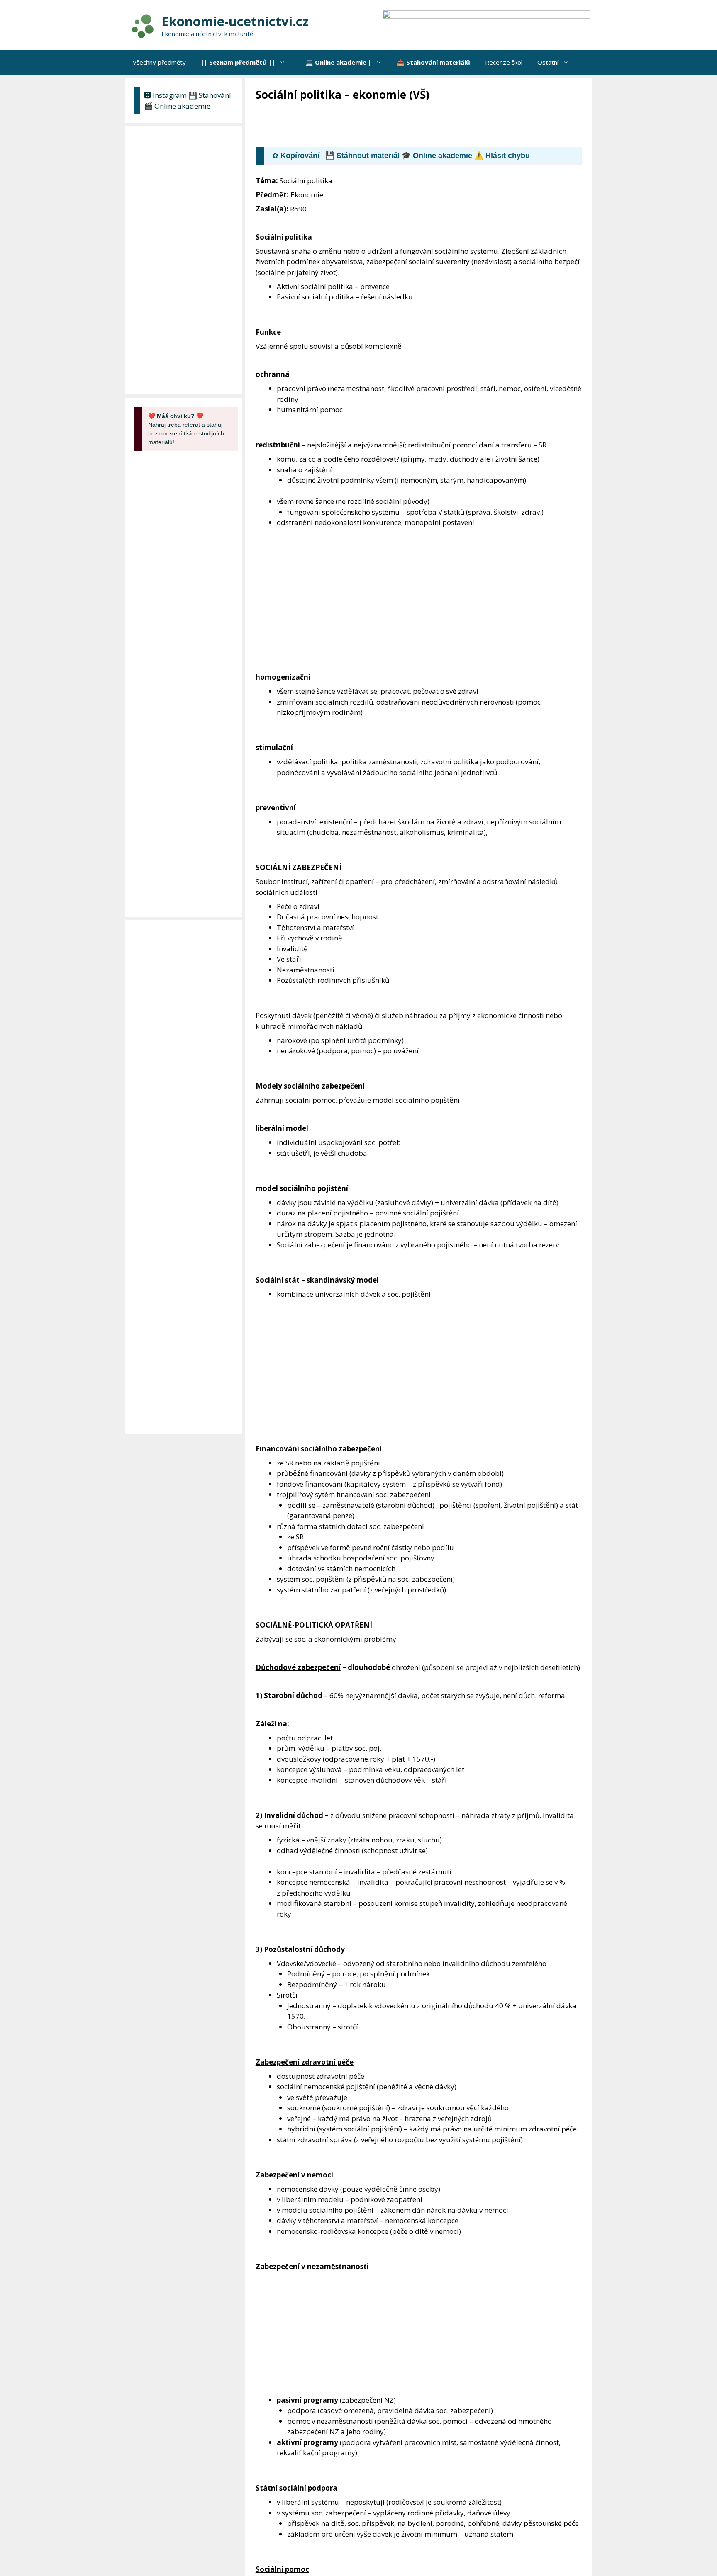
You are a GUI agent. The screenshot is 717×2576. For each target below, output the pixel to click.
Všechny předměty (159, 62)
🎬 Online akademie (177, 106)
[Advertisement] (407, 125)
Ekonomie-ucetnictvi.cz (235, 21)
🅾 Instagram (165, 95)
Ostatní (548, 62)
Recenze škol (504, 62)
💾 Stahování (210, 95)
